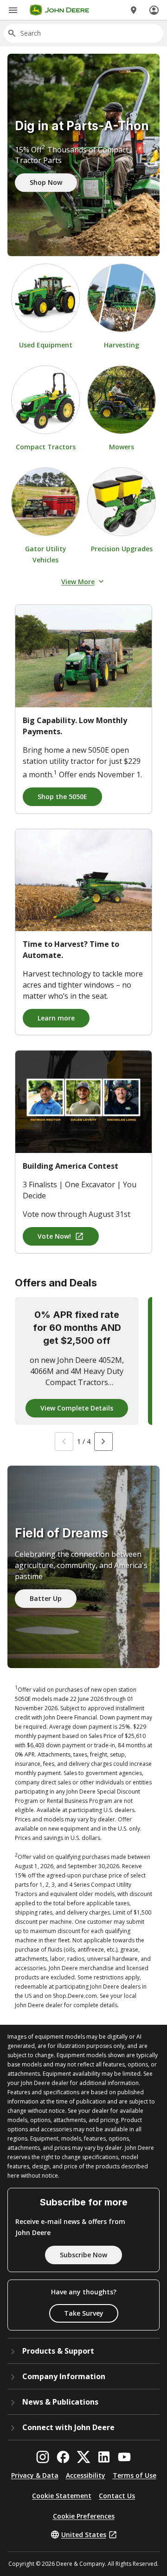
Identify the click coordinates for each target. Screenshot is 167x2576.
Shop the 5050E (62, 797)
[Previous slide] (64, 1442)
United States (84, 2535)
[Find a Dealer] (134, 10)
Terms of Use (135, 2475)
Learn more (56, 1018)
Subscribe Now (83, 2255)
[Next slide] (103, 1442)
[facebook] (63, 2457)
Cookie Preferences (84, 2516)
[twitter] (83, 2457)
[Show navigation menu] (13, 10)
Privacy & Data (35, 2475)
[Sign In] (154, 10)
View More (78, 582)
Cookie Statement (62, 2496)
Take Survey (84, 2313)
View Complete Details (77, 1408)
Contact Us (117, 2496)
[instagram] (43, 2457)
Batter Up (46, 1598)
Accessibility (86, 2475)
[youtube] (124, 2457)
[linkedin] (104, 2457)
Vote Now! (54, 1236)
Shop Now (46, 182)
